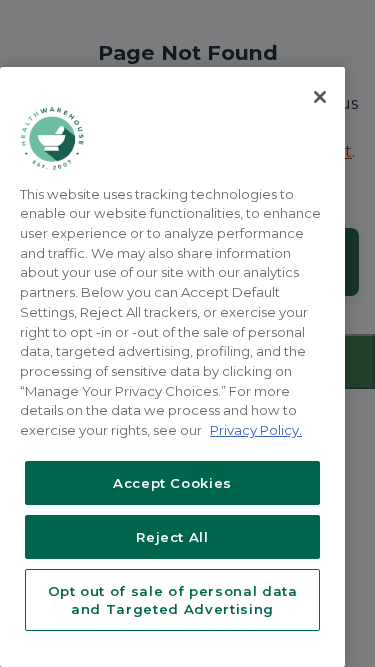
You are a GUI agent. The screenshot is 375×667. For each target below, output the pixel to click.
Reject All (172, 537)
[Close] (320, 97)
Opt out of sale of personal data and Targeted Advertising (173, 600)
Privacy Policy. (256, 430)
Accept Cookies (172, 483)
